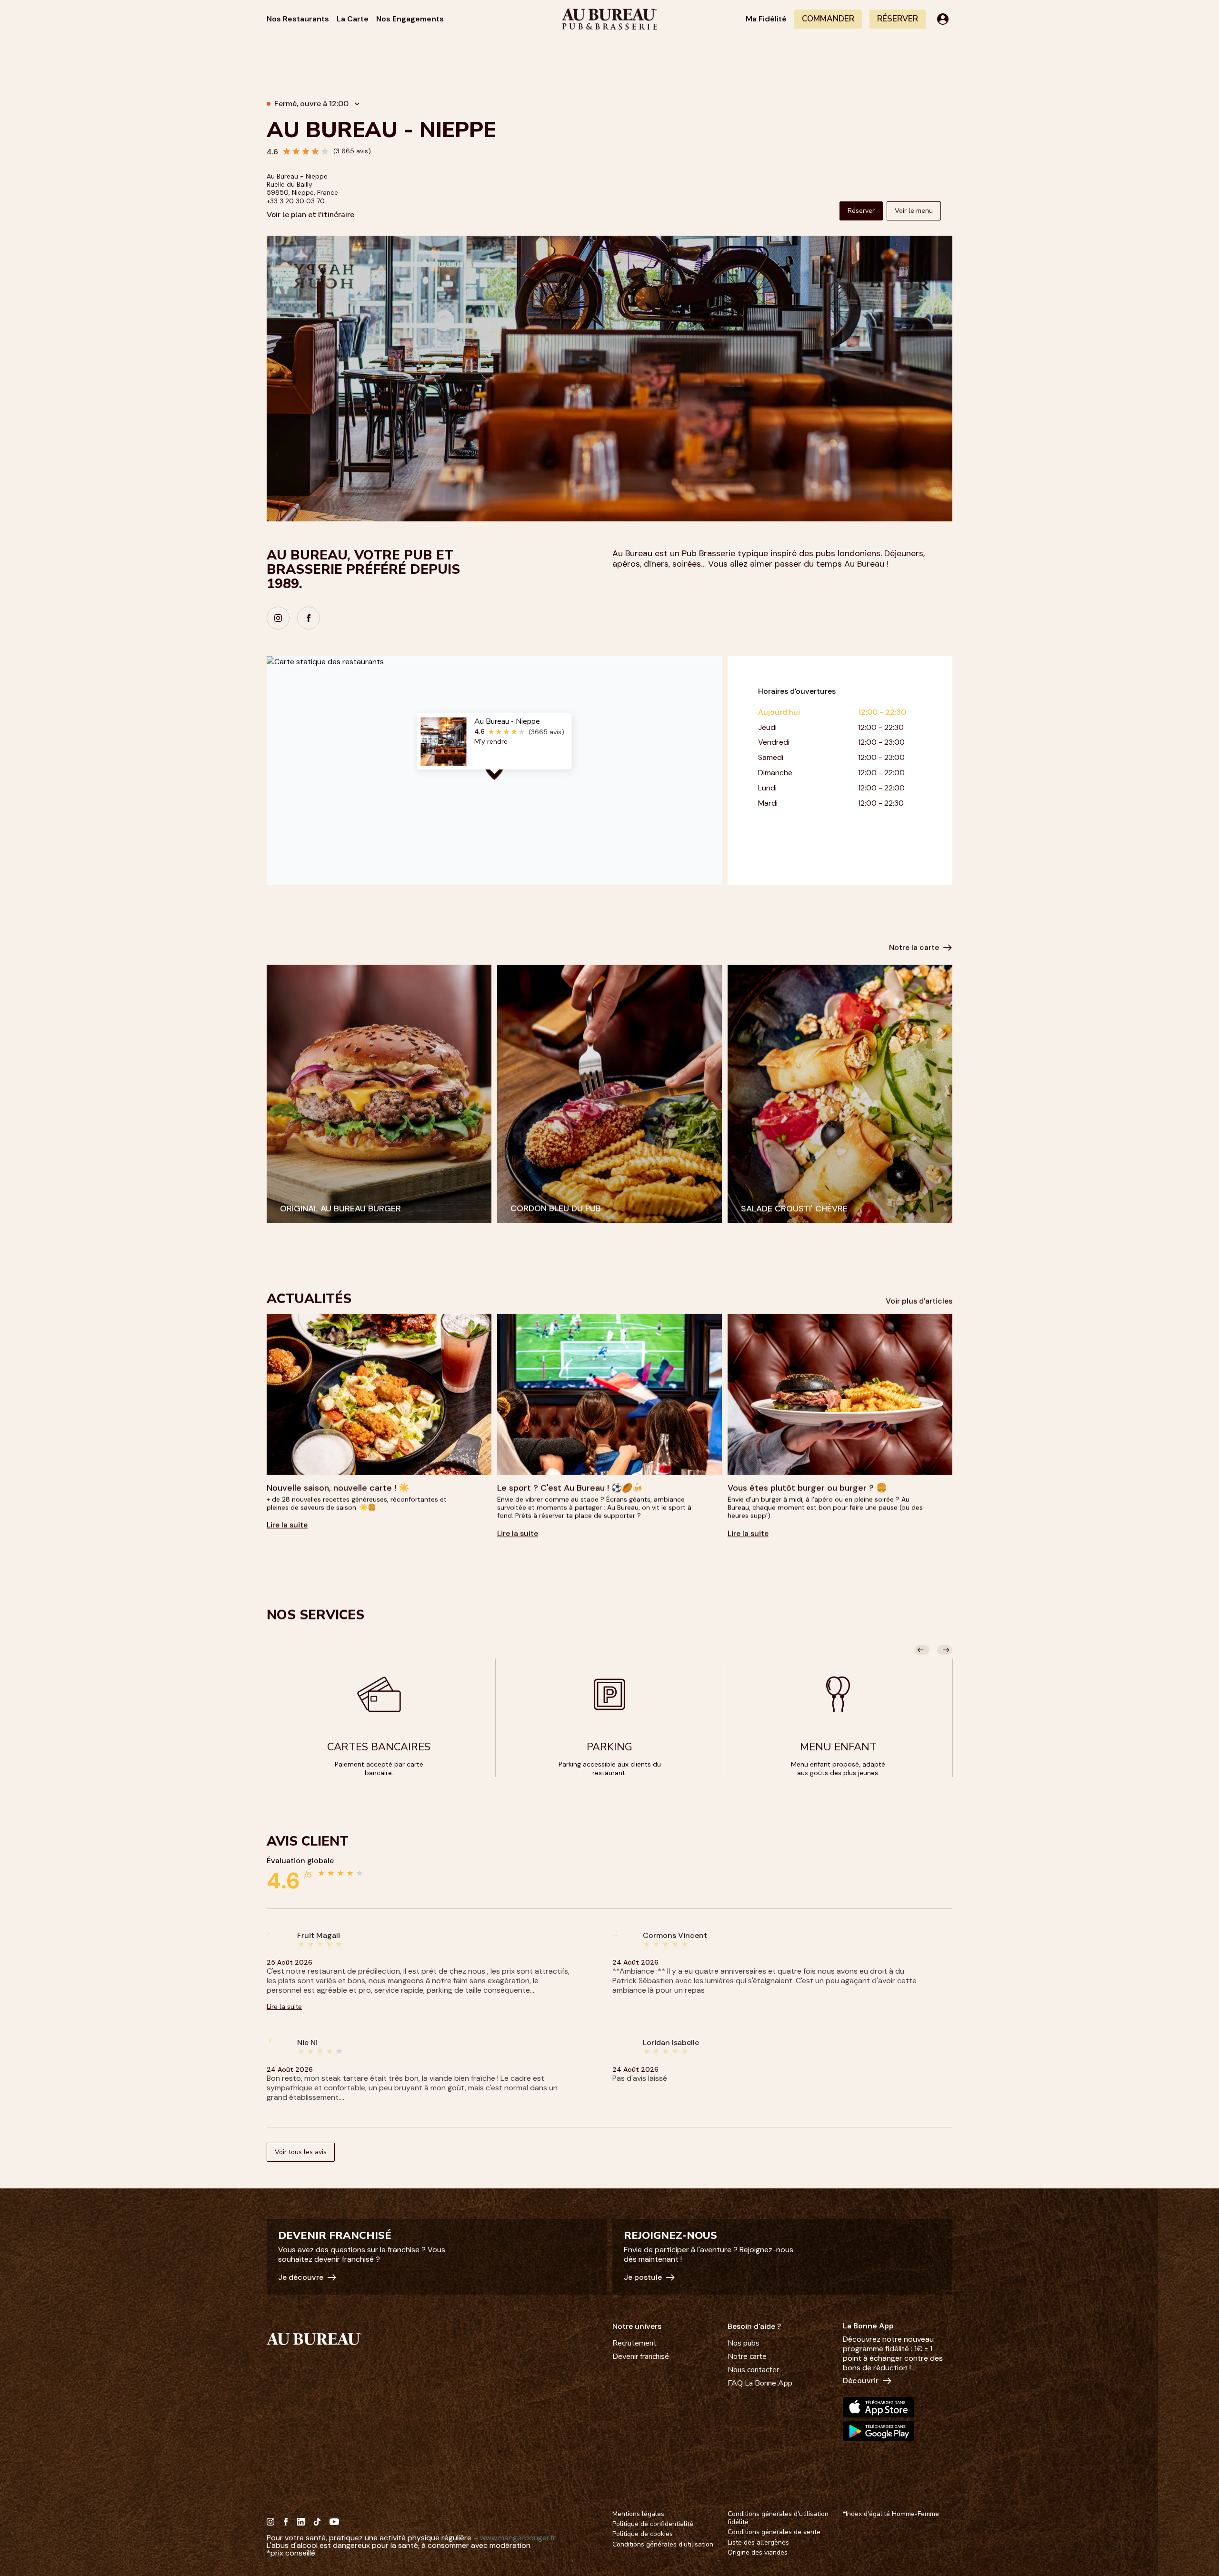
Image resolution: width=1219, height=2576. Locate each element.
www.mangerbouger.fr (518, 2538)
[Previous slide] (922, 1650)
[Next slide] (945, 1650)
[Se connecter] (943, 19)
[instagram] (278, 618)
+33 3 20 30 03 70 (296, 201)
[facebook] (309, 618)
